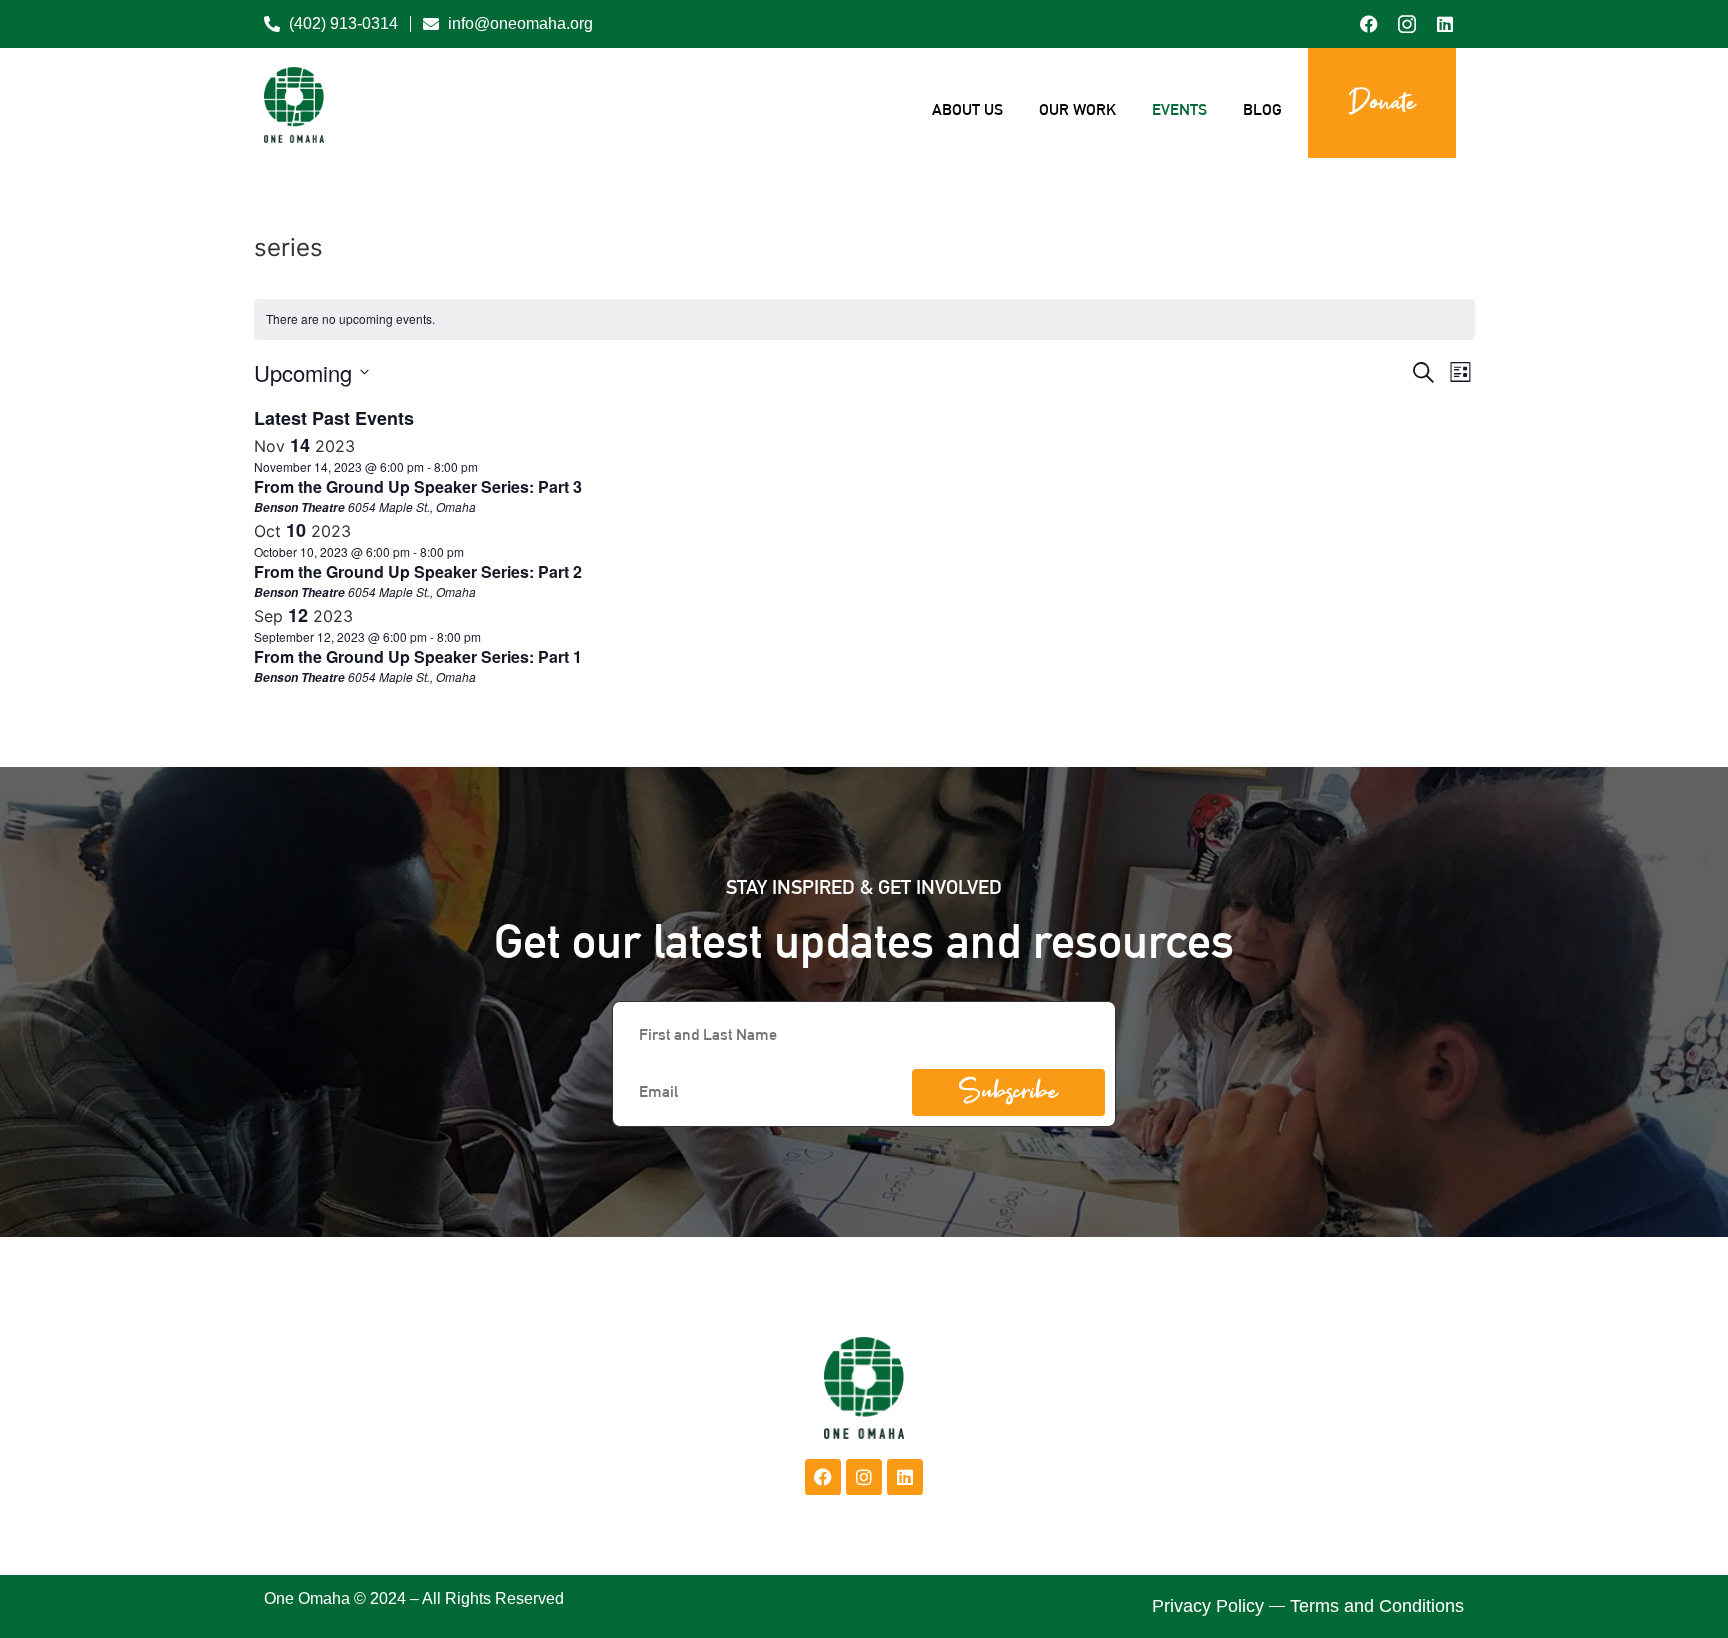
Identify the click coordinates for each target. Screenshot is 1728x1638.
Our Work (1077, 109)
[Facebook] (823, 1477)
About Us (967, 109)
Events (1179, 109)
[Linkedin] (905, 1477)
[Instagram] (864, 1477)
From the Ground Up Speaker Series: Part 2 (418, 571)
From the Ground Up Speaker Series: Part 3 (418, 486)
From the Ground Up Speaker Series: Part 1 (418, 656)
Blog (1262, 109)
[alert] (864, 319)
